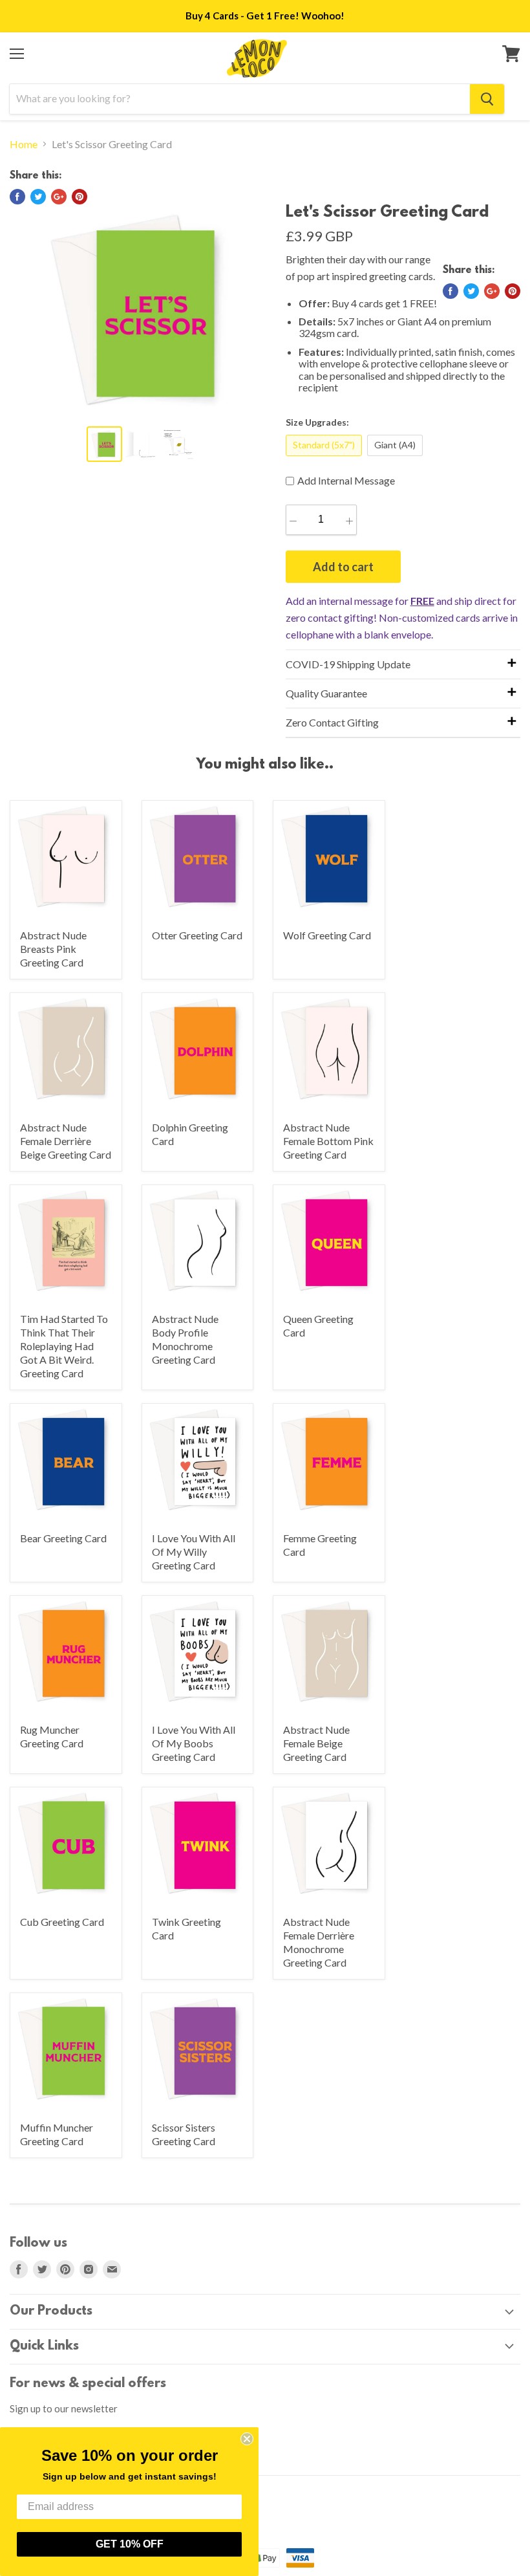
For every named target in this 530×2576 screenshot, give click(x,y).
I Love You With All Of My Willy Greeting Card (194, 1552)
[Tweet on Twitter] (38, 197)
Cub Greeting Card (62, 1922)
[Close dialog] (247, 2439)
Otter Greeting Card (197, 935)
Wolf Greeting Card (327, 935)
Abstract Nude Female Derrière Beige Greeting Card (66, 1141)
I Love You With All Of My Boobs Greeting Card (194, 1743)
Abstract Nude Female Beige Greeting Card (316, 1743)
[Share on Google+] (59, 197)
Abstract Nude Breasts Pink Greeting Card (53, 949)
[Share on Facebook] (17, 197)
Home (24, 144)
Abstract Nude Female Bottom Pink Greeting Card (328, 1141)
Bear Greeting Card (63, 1538)
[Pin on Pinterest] (79, 197)
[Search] (487, 99)
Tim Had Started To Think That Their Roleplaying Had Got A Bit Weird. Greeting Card (64, 1346)
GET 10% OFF (130, 2544)
